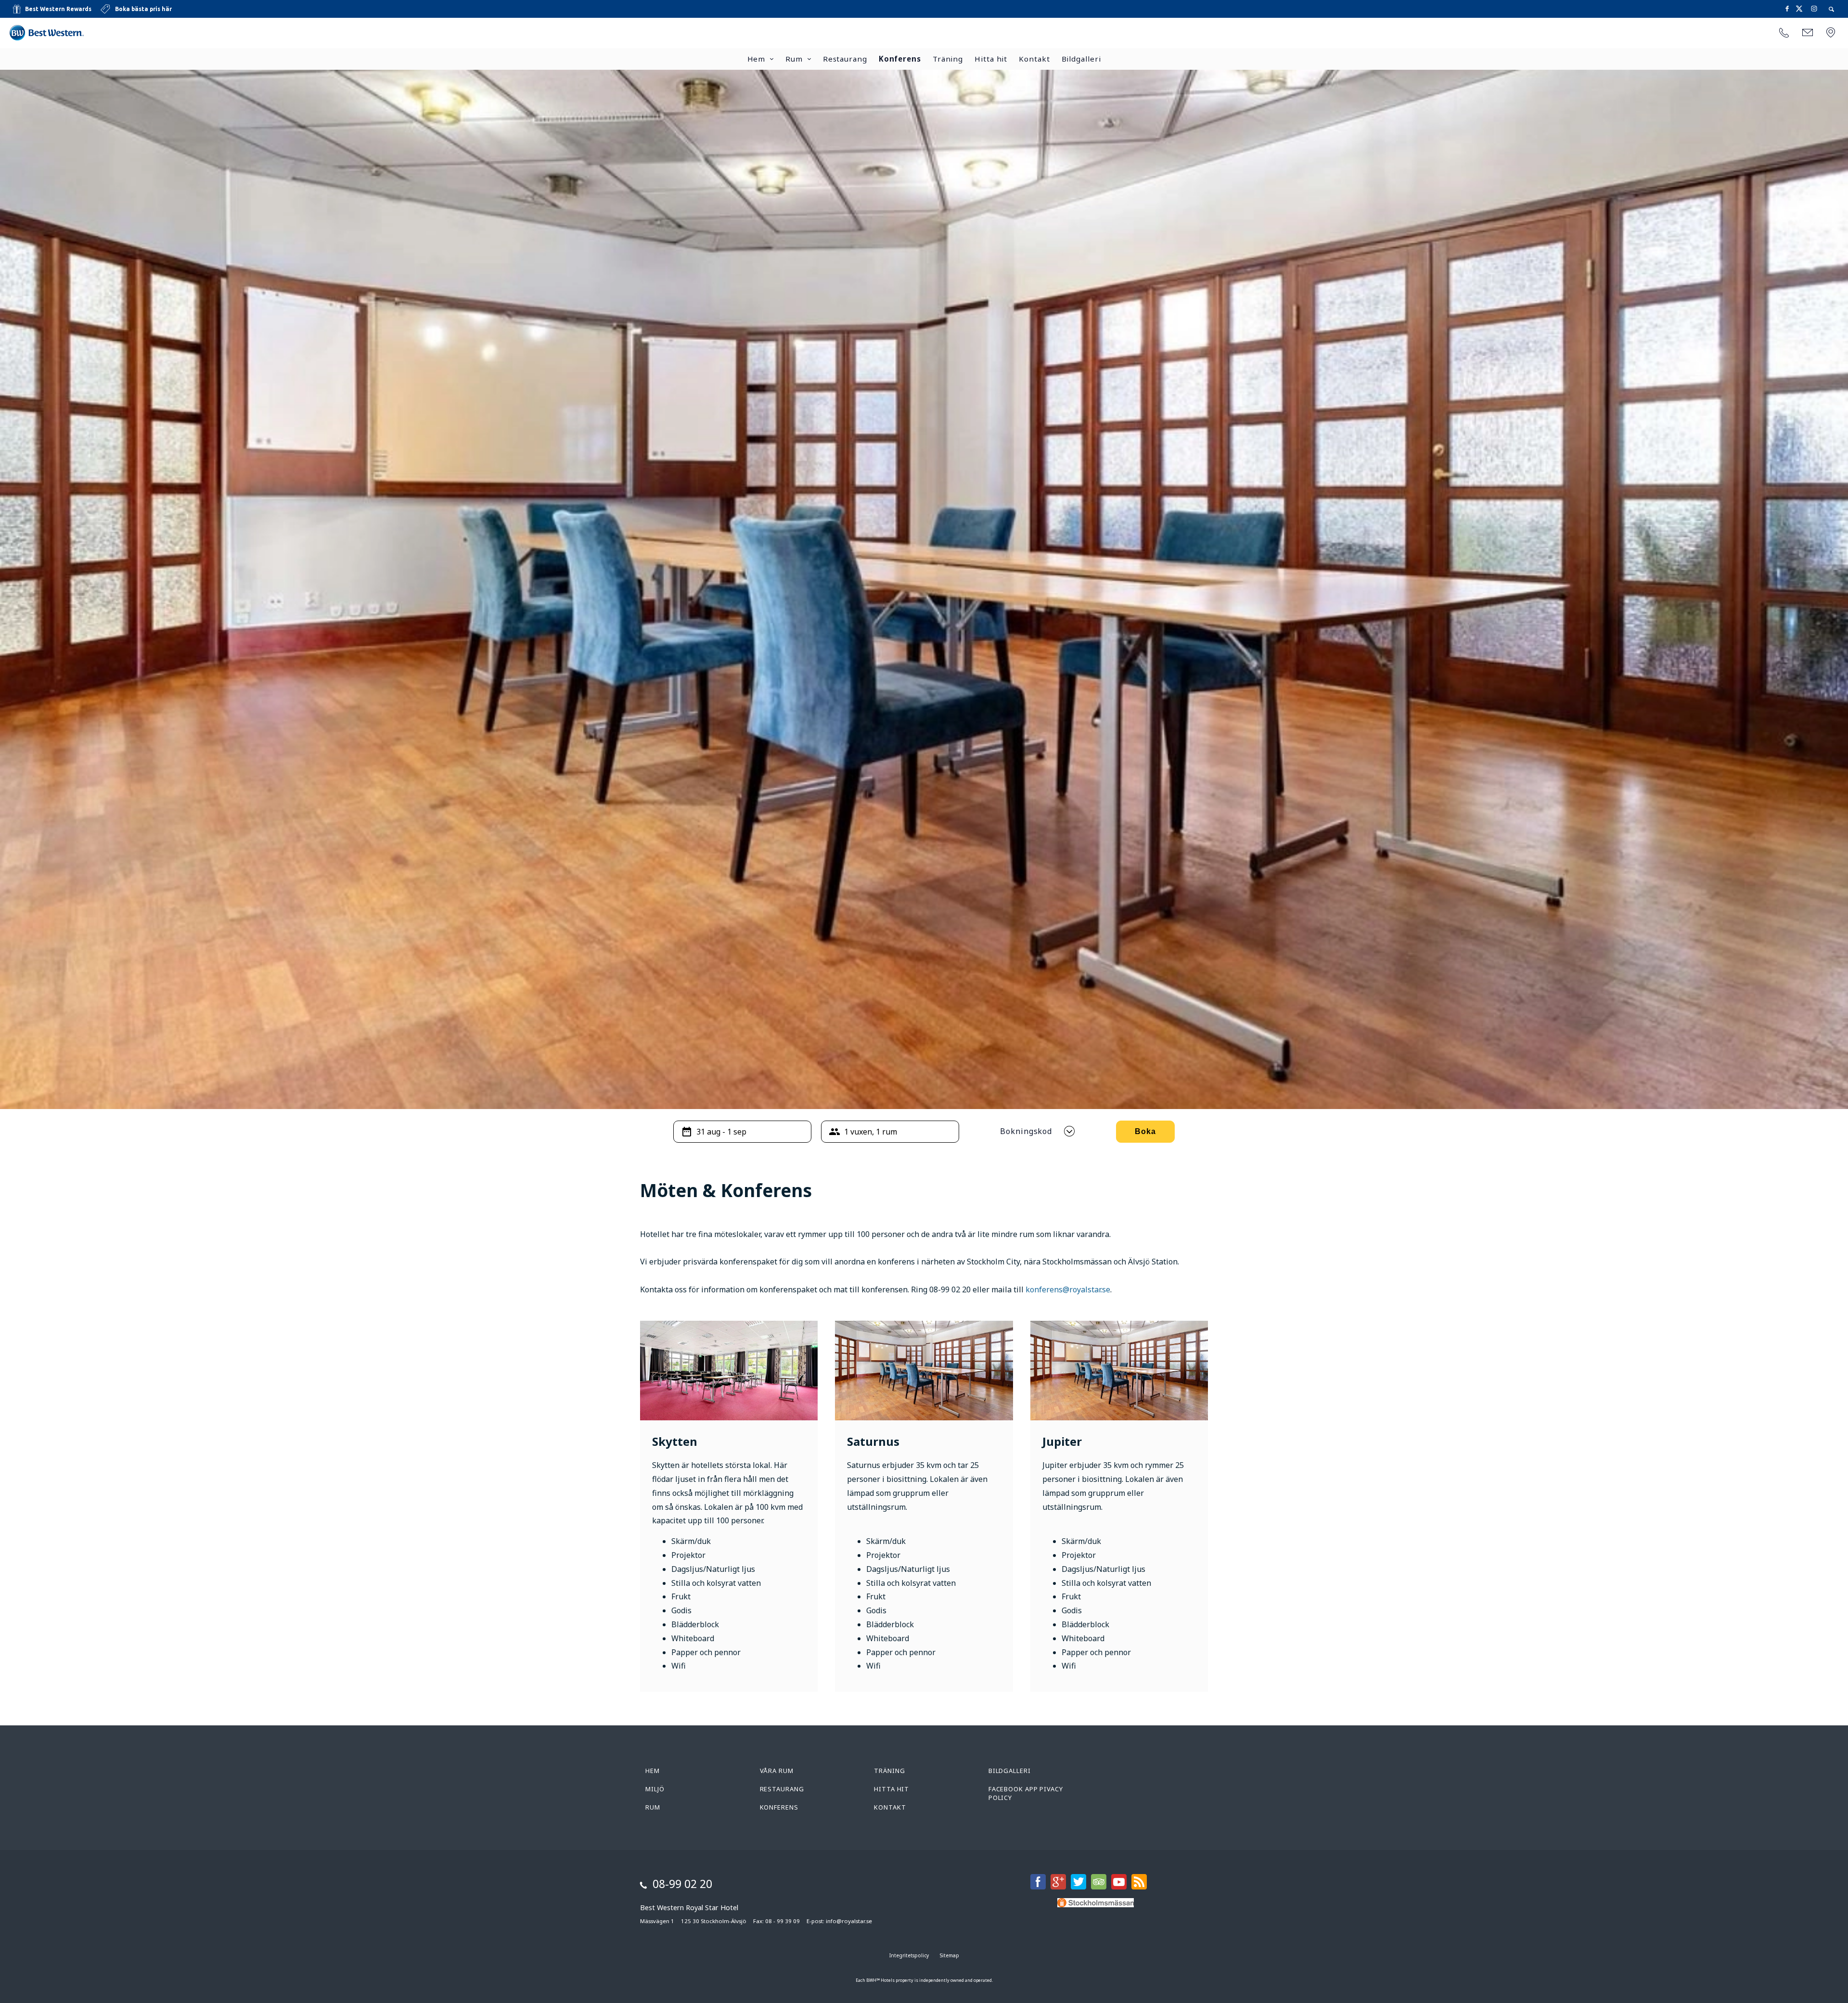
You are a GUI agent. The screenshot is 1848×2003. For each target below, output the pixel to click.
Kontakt (1034, 59)
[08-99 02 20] (1784, 33)
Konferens (900, 59)
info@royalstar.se (849, 1921)
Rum (794, 59)
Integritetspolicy (909, 1955)
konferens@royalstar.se (1068, 1289)
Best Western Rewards (58, 9)
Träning (948, 59)
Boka (1145, 1131)
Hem (757, 59)
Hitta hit (991, 59)
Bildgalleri (1081, 59)
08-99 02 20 (682, 1884)
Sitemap (950, 1955)
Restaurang (845, 59)
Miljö (655, 1789)
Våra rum (777, 1771)
